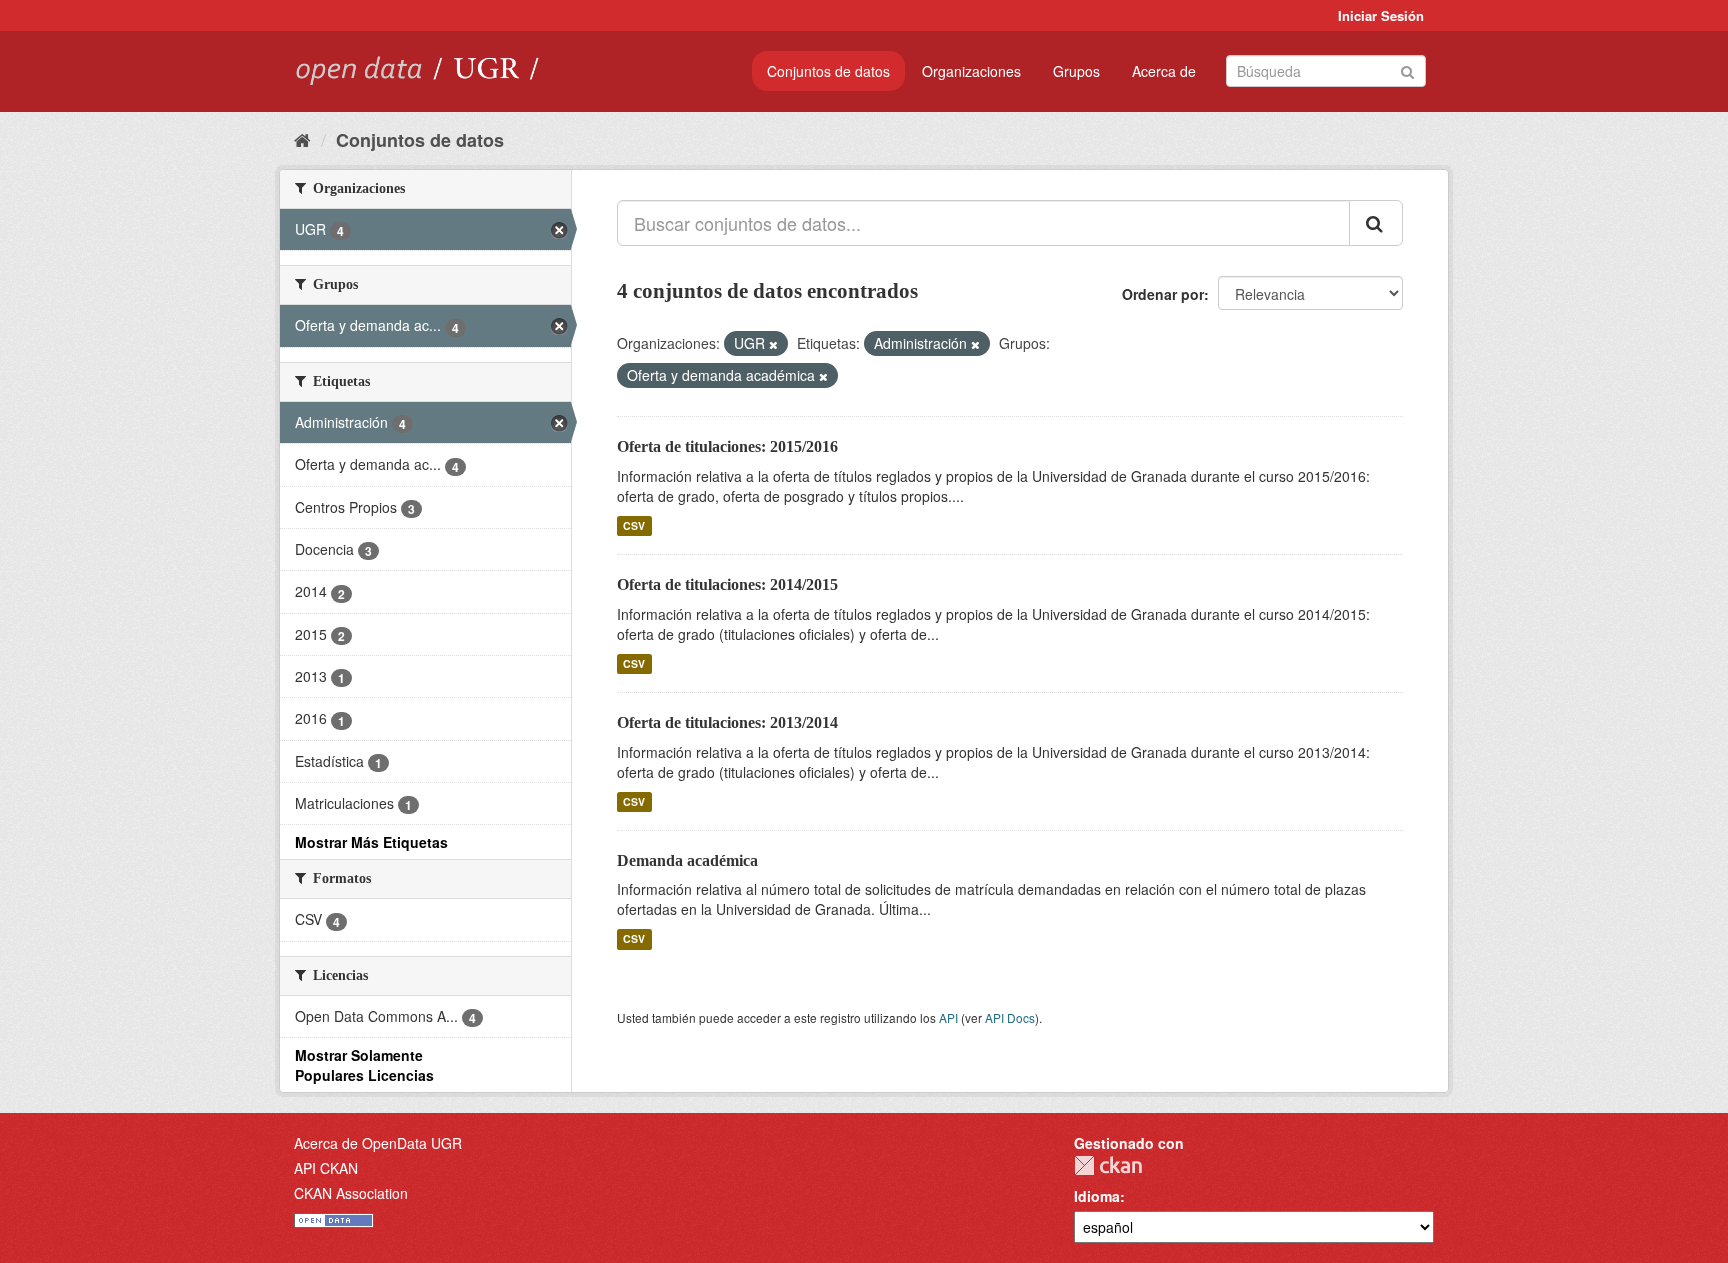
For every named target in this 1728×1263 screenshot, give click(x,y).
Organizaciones (971, 71)
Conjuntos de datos (828, 71)
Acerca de (1164, 71)
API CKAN (326, 1168)
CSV (634, 525)
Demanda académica (687, 860)
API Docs (1010, 1017)
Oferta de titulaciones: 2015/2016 (727, 446)
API (948, 1017)
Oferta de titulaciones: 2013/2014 (727, 722)
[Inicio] (302, 139)
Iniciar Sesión (1381, 15)
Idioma (1097, 1196)
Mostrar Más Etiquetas (371, 842)
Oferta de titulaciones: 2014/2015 (727, 584)
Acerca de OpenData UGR (378, 1143)
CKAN (1108, 1165)
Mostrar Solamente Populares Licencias (364, 1065)
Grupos (1076, 71)
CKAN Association (351, 1193)
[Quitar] (773, 344)
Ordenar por (1163, 294)
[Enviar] (1407, 69)
